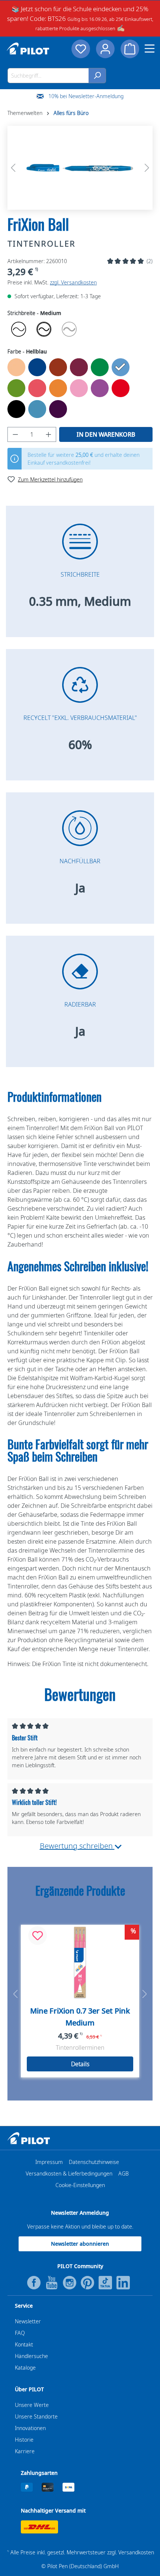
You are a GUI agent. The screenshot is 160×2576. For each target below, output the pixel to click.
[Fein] (19, 329)
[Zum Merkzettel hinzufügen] (38, 1936)
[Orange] (58, 388)
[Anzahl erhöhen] (49, 434)
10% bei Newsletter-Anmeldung (86, 96)
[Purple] (100, 388)
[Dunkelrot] (79, 367)
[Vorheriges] (13, 168)
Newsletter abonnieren (80, 2244)
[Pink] (79, 388)
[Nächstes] (147, 168)
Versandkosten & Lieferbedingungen (69, 2173)
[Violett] (58, 409)
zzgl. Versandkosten (73, 282)
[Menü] (150, 49)
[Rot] (121, 388)
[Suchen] (97, 76)
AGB (124, 2173)
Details (80, 2064)
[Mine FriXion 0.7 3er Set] (80, 1962)
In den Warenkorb (106, 434)
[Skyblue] (37, 409)
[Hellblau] (121, 367)
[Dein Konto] (105, 49)
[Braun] (58, 367)
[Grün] (100, 367)
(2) (150, 261)
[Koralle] (37, 388)
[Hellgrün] (16, 388)
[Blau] (37, 367)
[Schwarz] (16, 409)
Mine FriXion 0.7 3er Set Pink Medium (80, 2017)
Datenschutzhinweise (94, 2162)
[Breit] (69, 329)
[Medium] (44, 329)
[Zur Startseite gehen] (28, 49)
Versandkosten (136, 2552)
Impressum (49, 2162)
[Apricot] (16, 367)
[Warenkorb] (130, 49)
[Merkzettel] (81, 49)
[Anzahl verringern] (15, 434)
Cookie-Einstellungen (80, 2185)
